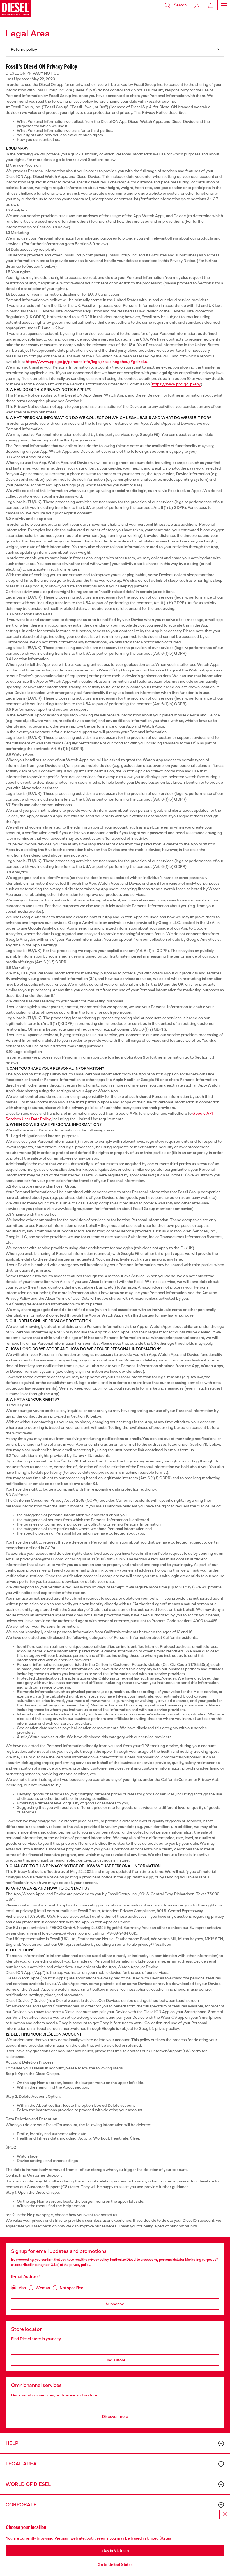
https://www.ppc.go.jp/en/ (176, 384)
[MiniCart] (211, 5)
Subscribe (115, 2304)
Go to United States (115, 2565)
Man (22, 2288)
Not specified (72, 2288)
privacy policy (98, 2260)
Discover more (115, 2416)
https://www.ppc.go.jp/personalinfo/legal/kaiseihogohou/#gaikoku (87, 362)
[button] (175, 5)
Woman (43, 2288)
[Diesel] (15, 8)
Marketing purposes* (202, 2260)
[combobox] (115, 49)
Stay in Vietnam (115, 2550)
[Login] (197, 5)
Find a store (115, 2360)
